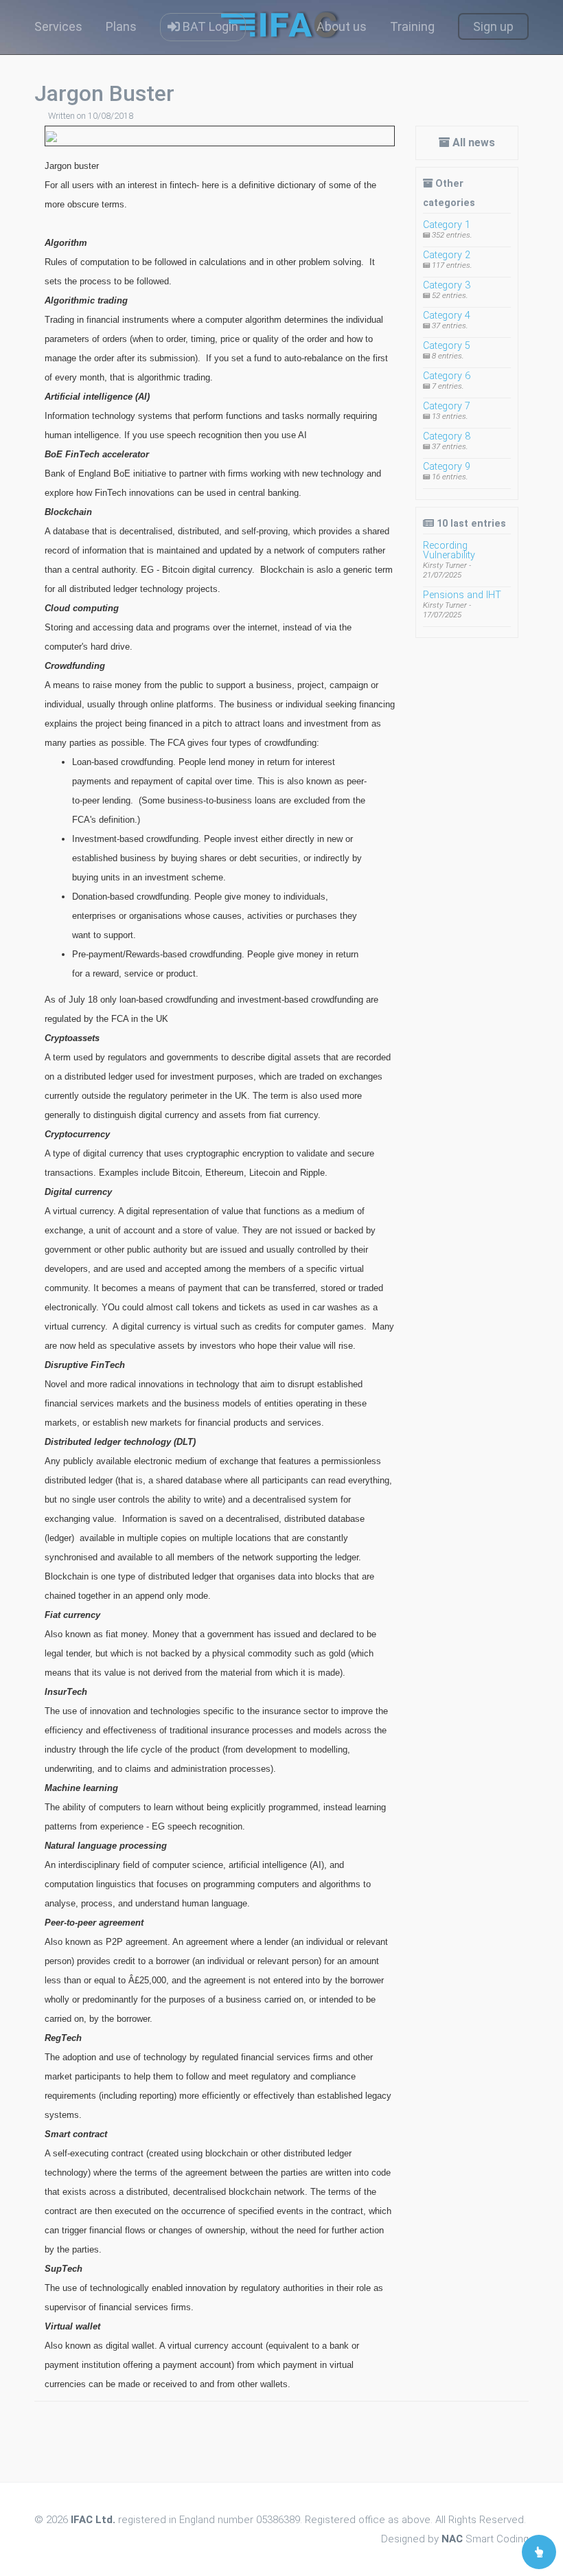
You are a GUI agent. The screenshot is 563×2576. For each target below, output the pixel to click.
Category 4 (447, 316)
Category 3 (447, 285)
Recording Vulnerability (449, 550)
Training (412, 26)
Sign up (493, 26)
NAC (452, 2539)
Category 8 (447, 436)
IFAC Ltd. (93, 2520)
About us (342, 26)
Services (58, 26)
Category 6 (447, 376)
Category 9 (447, 467)
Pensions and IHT (462, 595)
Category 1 (447, 225)
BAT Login (209, 26)
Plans (121, 26)
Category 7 (447, 406)
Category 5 (447, 346)
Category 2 (447, 255)
